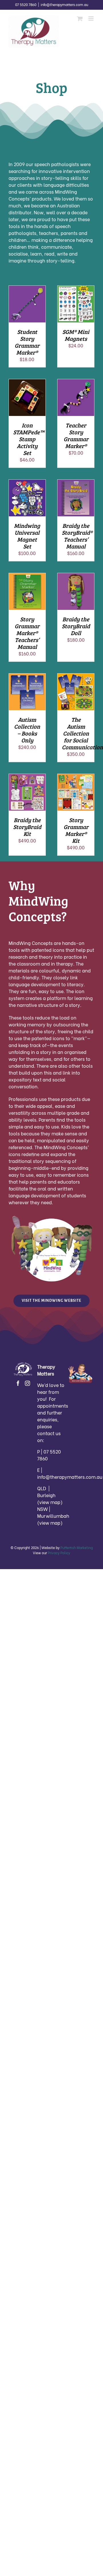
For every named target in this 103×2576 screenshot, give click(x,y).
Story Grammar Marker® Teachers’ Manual (27, 633)
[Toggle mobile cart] (80, 19)
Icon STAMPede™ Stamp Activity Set (29, 439)
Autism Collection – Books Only (27, 730)
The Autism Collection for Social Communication (82, 733)
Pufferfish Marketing (77, 1547)
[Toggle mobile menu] (91, 19)
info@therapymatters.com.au (64, 4)
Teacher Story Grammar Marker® (76, 435)
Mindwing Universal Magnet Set (27, 536)
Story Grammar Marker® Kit (76, 830)
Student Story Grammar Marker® (27, 342)
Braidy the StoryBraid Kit (27, 827)
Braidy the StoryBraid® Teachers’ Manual (77, 536)
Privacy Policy (59, 1553)
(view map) (50, 1502)
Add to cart (27, 302)
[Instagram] (27, 1383)
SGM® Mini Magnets (76, 335)
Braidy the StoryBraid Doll (76, 626)
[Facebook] (18, 1383)
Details (31, 309)
